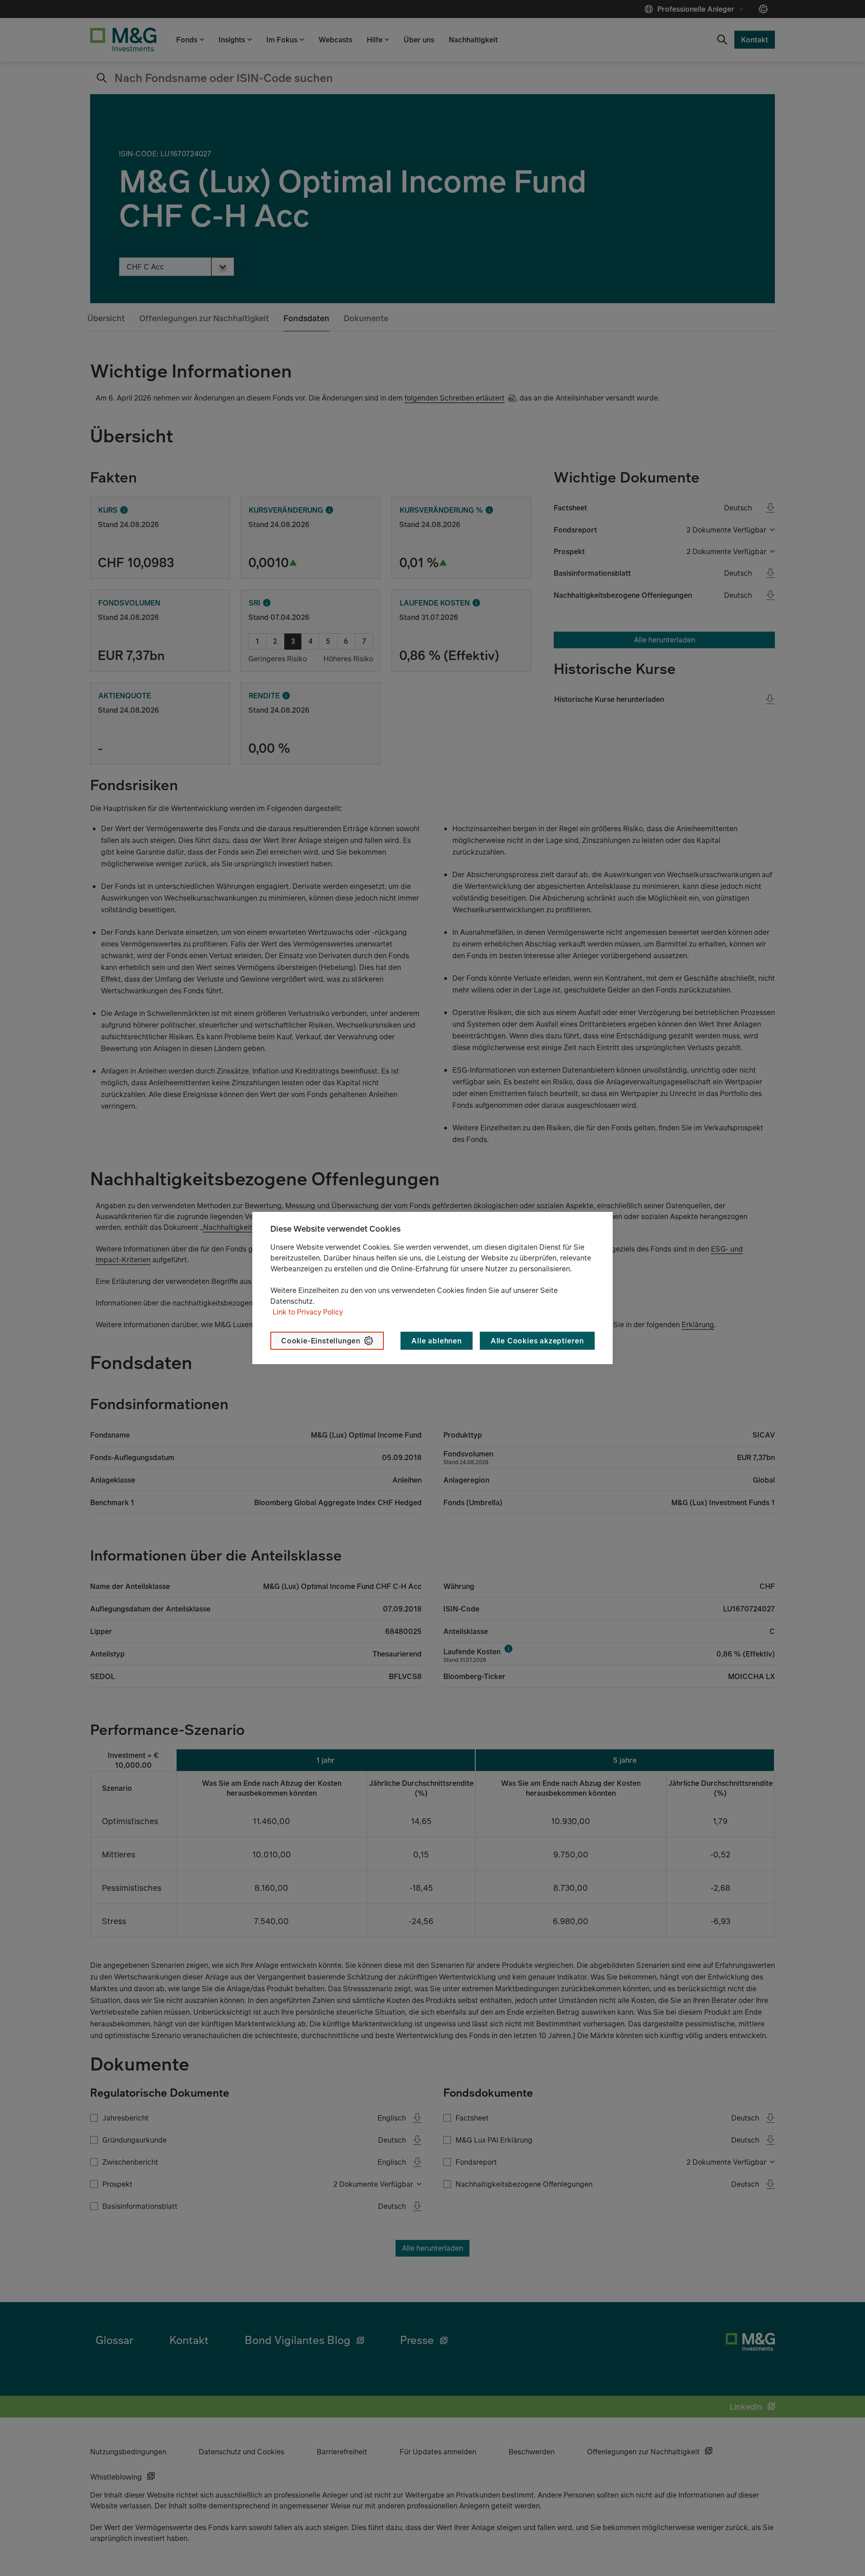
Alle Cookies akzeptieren (537, 1341)
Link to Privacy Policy (308, 1312)
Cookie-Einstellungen (321, 1341)
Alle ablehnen (436, 1341)
